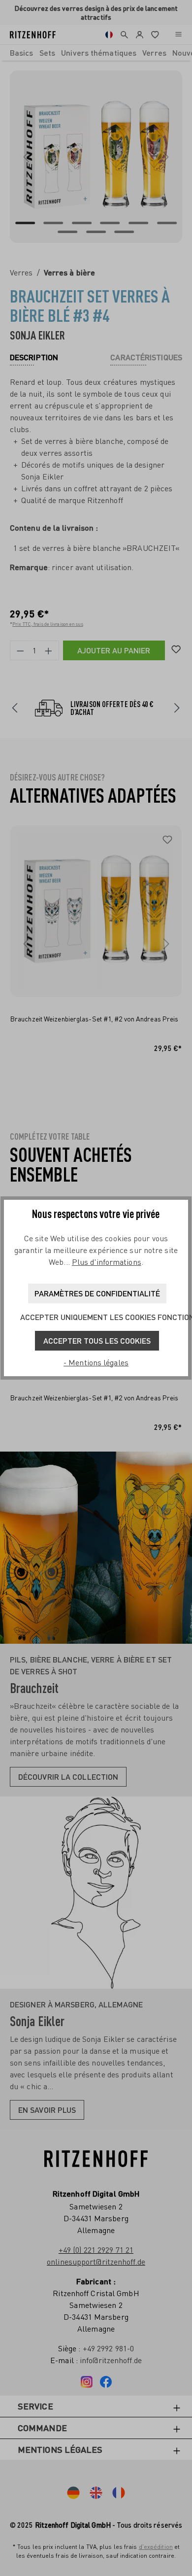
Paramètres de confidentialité (97, 1293)
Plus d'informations (107, 1262)
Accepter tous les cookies (97, 1340)
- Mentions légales (96, 1362)
